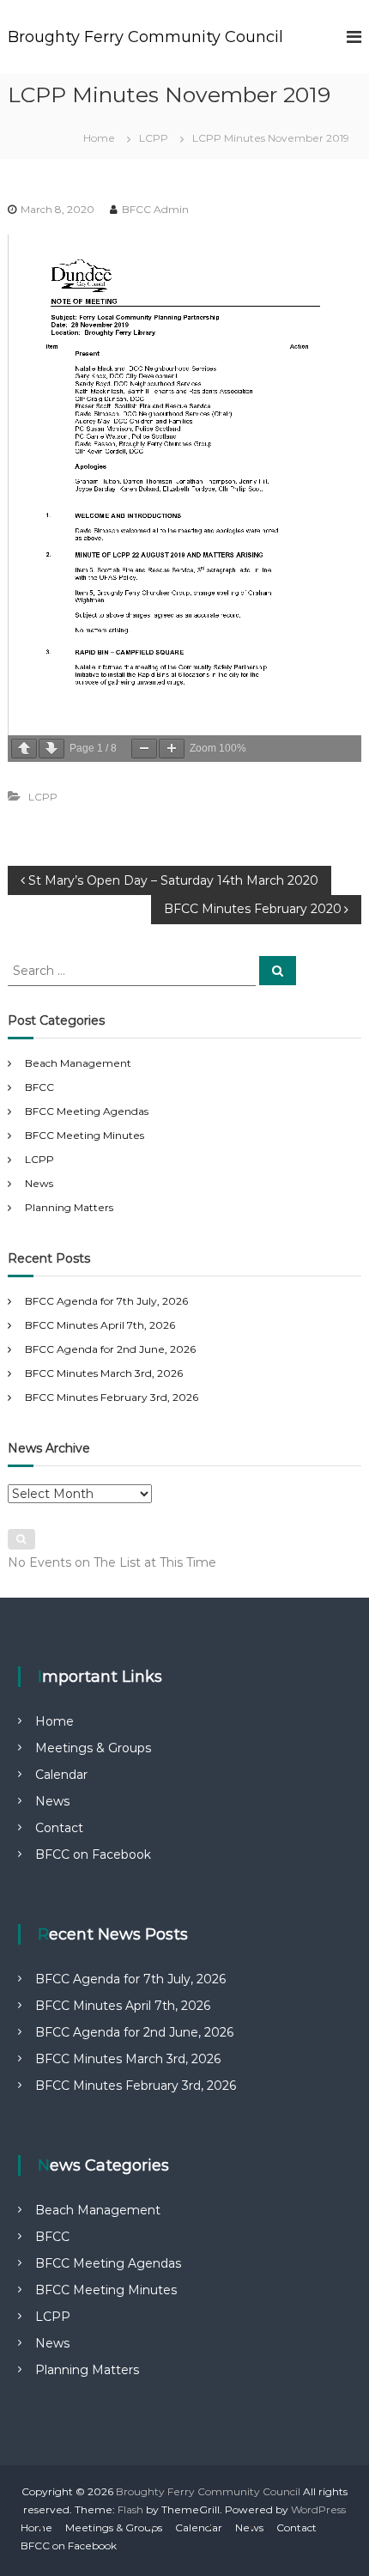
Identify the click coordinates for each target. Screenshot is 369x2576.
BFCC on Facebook (93, 1854)
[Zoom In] (172, 749)
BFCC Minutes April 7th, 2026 (100, 1325)
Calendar (61, 1775)
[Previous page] (24, 749)
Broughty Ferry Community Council (145, 37)
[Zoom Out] (144, 749)
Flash (130, 2509)
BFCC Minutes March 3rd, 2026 (104, 1373)
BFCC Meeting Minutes (85, 1135)
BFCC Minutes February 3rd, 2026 (112, 1397)
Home (54, 1721)
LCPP (154, 138)
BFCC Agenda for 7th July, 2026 (106, 1301)
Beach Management (78, 1063)
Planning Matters (69, 1207)
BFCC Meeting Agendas (87, 1111)
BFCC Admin (155, 209)
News (39, 1183)
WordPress (318, 2509)
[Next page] (51, 749)
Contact (59, 1828)
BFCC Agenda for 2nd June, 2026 (110, 1349)
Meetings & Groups (93, 1748)
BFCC (39, 1087)
